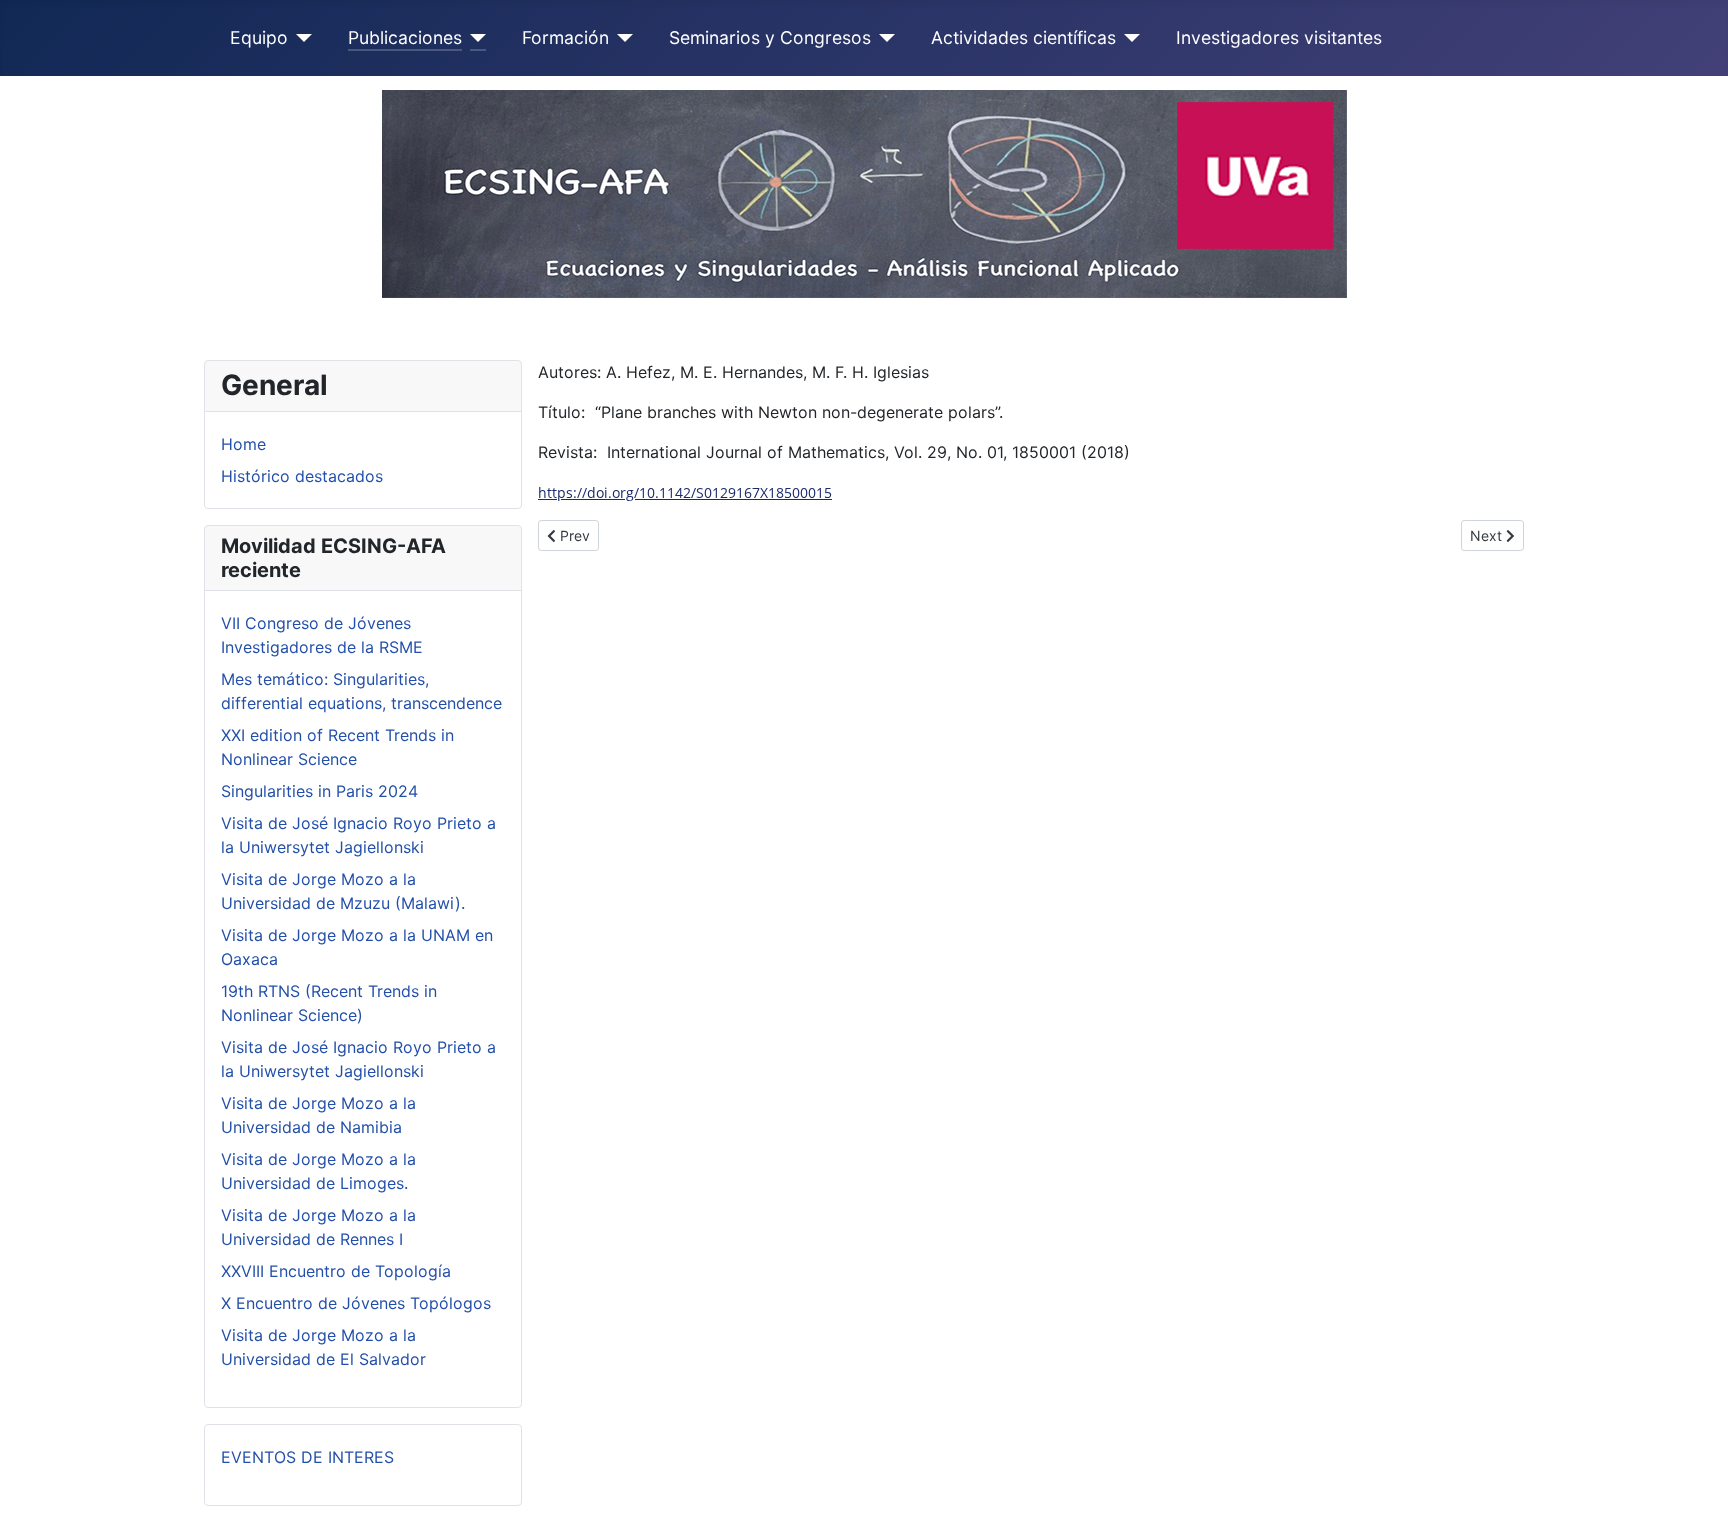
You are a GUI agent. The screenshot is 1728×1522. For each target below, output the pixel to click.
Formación (565, 37)
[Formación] (621, 38)
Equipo (259, 37)
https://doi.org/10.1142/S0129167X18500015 (685, 492)
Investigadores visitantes (1279, 37)
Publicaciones (405, 37)
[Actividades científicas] (1128, 38)
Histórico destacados (302, 476)
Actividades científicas (1023, 37)
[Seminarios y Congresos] (883, 38)
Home (243, 444)
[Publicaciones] (474, 38)
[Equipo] (300, 38)
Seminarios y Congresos (770, 37)
